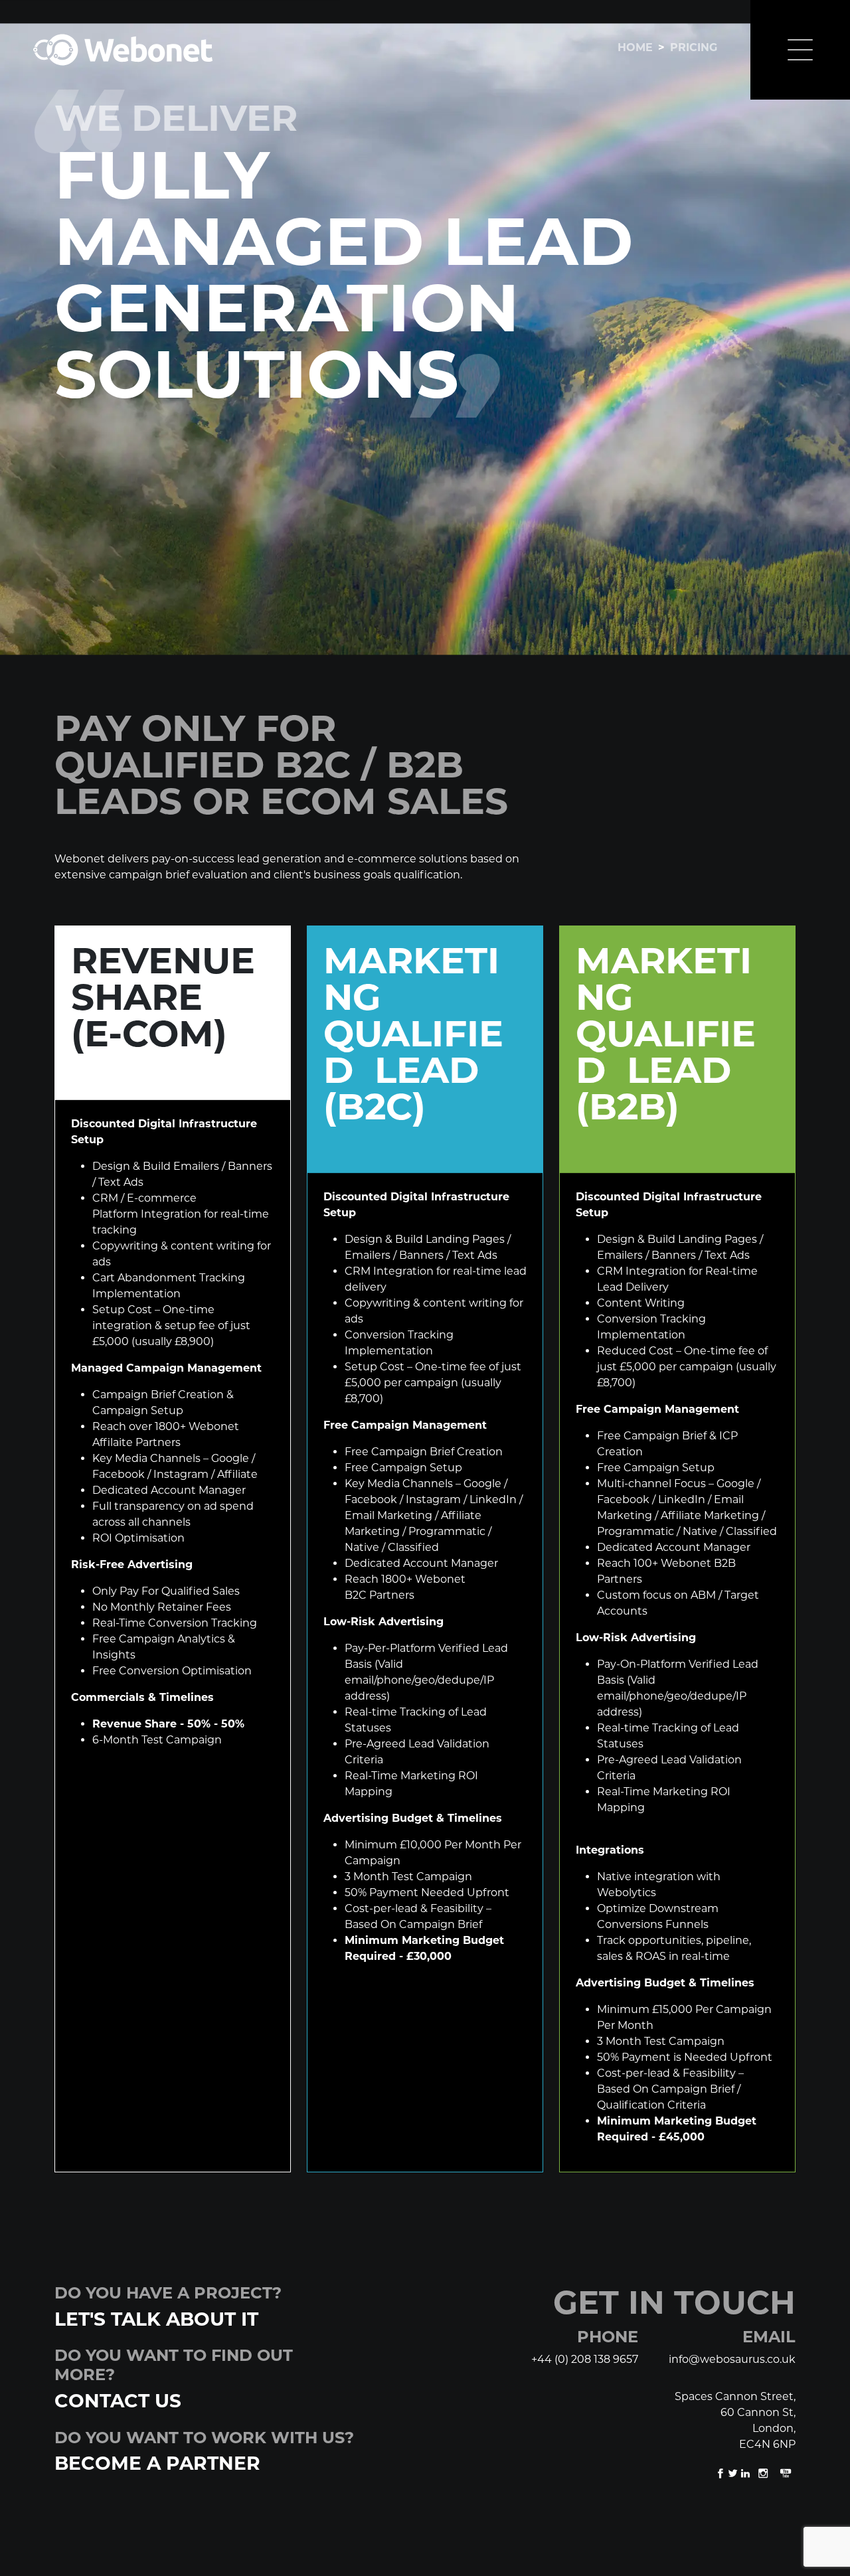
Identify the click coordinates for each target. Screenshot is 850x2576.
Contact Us (118, 2401)
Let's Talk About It (156, 2319)
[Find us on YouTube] (786, 2473)
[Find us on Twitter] (734, 2473)
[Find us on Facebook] (722, 2473)
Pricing (694, 47)
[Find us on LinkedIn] (747, 2473)
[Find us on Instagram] (764, 2473)
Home (635, 47)
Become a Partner (157, 2463)
